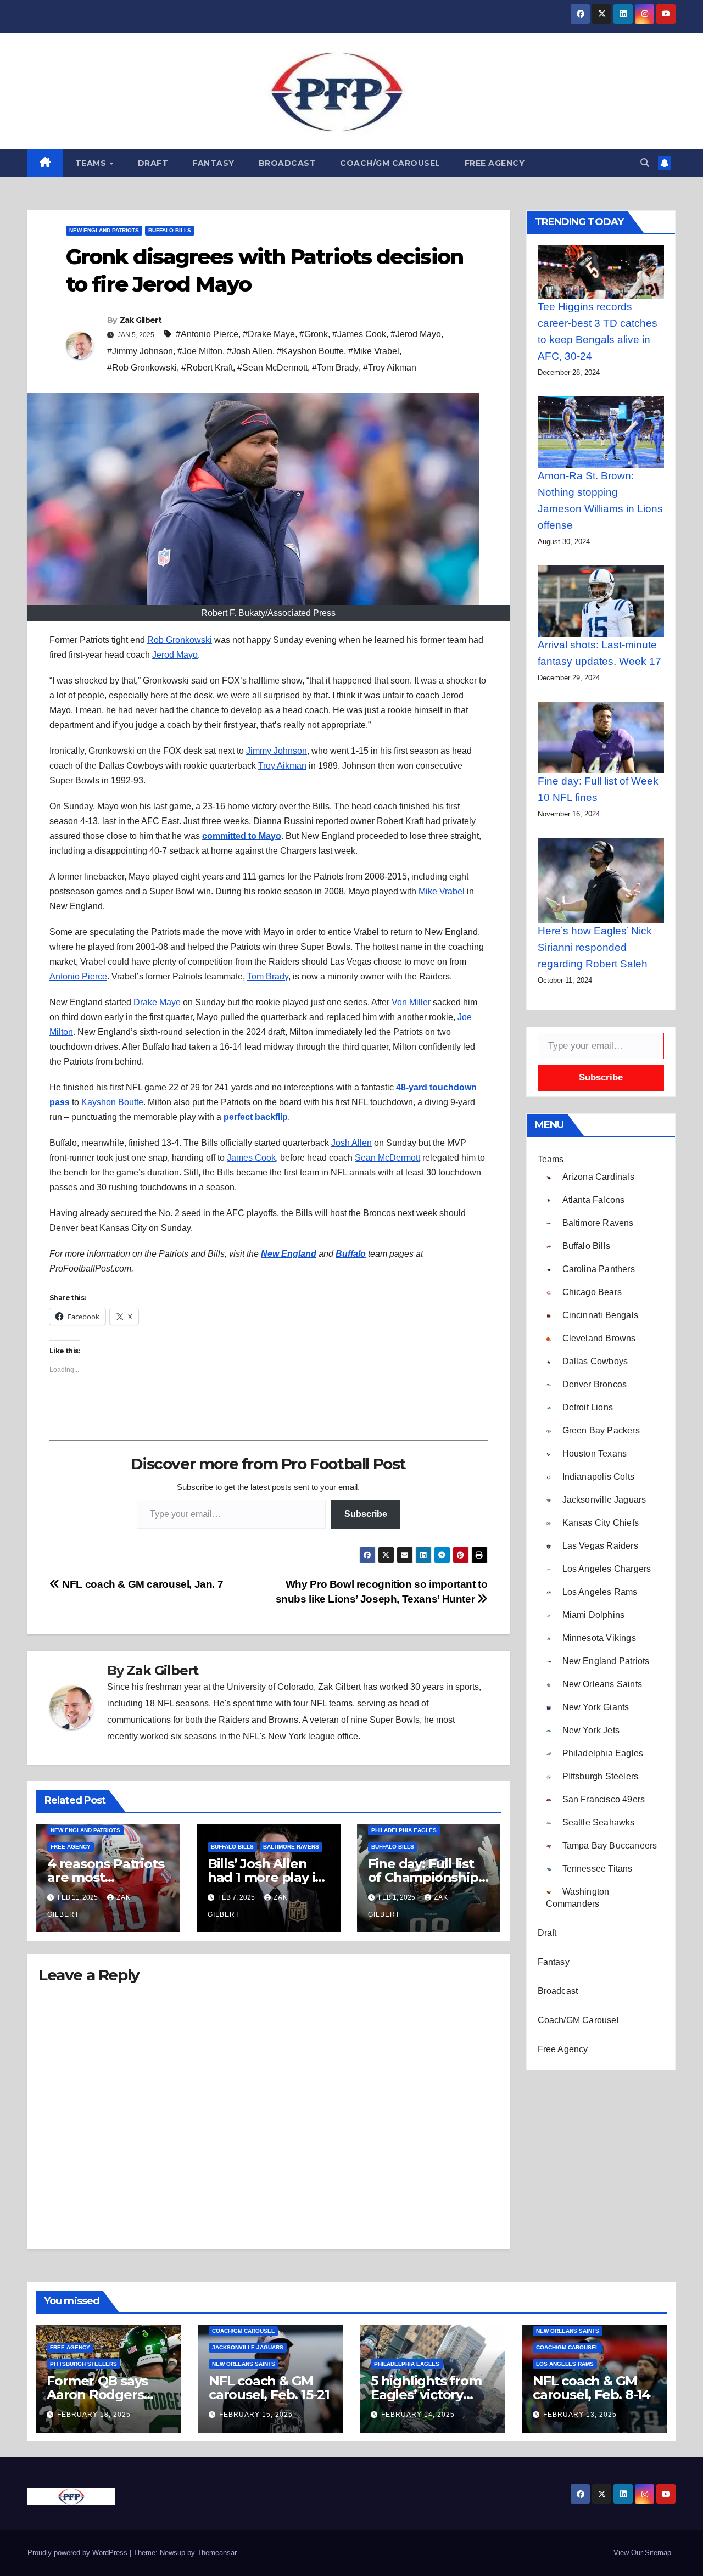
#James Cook (359, 334)
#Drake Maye (269, 334)
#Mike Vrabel (374, 351)
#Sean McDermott (272, 368)
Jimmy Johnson (277, 751)
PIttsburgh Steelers (83, 2364)
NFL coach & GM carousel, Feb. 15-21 (269, 2388)
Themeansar (217, 2553)
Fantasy (213, 163)
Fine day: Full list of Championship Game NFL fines (423, 1877)
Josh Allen (351, 1143)
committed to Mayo (242, 836)
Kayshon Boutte (112, 1102)
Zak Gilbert (141, 320)
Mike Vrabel (442, 891)
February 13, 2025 (580, 2415)
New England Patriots (104, 230)
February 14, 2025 (418, 2415)
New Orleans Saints (244, 2364)
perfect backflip (256, 1117)
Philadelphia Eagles (404, 1830)
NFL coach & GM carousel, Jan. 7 (141, 1584)
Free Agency (495, 163)
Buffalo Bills (170, 230)
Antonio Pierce (78, 976)
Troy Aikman (282, 766)
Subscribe (366, 1514)
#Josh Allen (250, 351)
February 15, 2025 (256, 2415)
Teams (92, 163)
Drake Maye (157, 1002)
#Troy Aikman (390, 368)
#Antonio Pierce (207, 334)
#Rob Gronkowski (142, 368)
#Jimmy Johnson (140, 351)
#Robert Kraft (207, 368)
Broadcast (288, 163)
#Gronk (314, 334)
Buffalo (351, 1254)
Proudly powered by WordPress (79, 2553)
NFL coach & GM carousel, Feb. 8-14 (592, 2388)
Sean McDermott (387, 1158)
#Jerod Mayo (416, 334)
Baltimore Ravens (291, 1847)
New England (289, 1254)
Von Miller (411, 1002)
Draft (153, 163)
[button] (645, 163)
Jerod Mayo (175, 655)
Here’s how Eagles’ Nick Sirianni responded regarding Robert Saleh (595, 947)
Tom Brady (268, 976)
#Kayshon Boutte (310, 351)
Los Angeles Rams (565, 2364)
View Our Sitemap (642, 2553)
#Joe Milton (200, 351)
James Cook (251, 1158)
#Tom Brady (335, 368)
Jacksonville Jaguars (248, 2347)
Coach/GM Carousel (390, 163)
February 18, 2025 (94, 2415)
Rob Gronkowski (180, 640)
